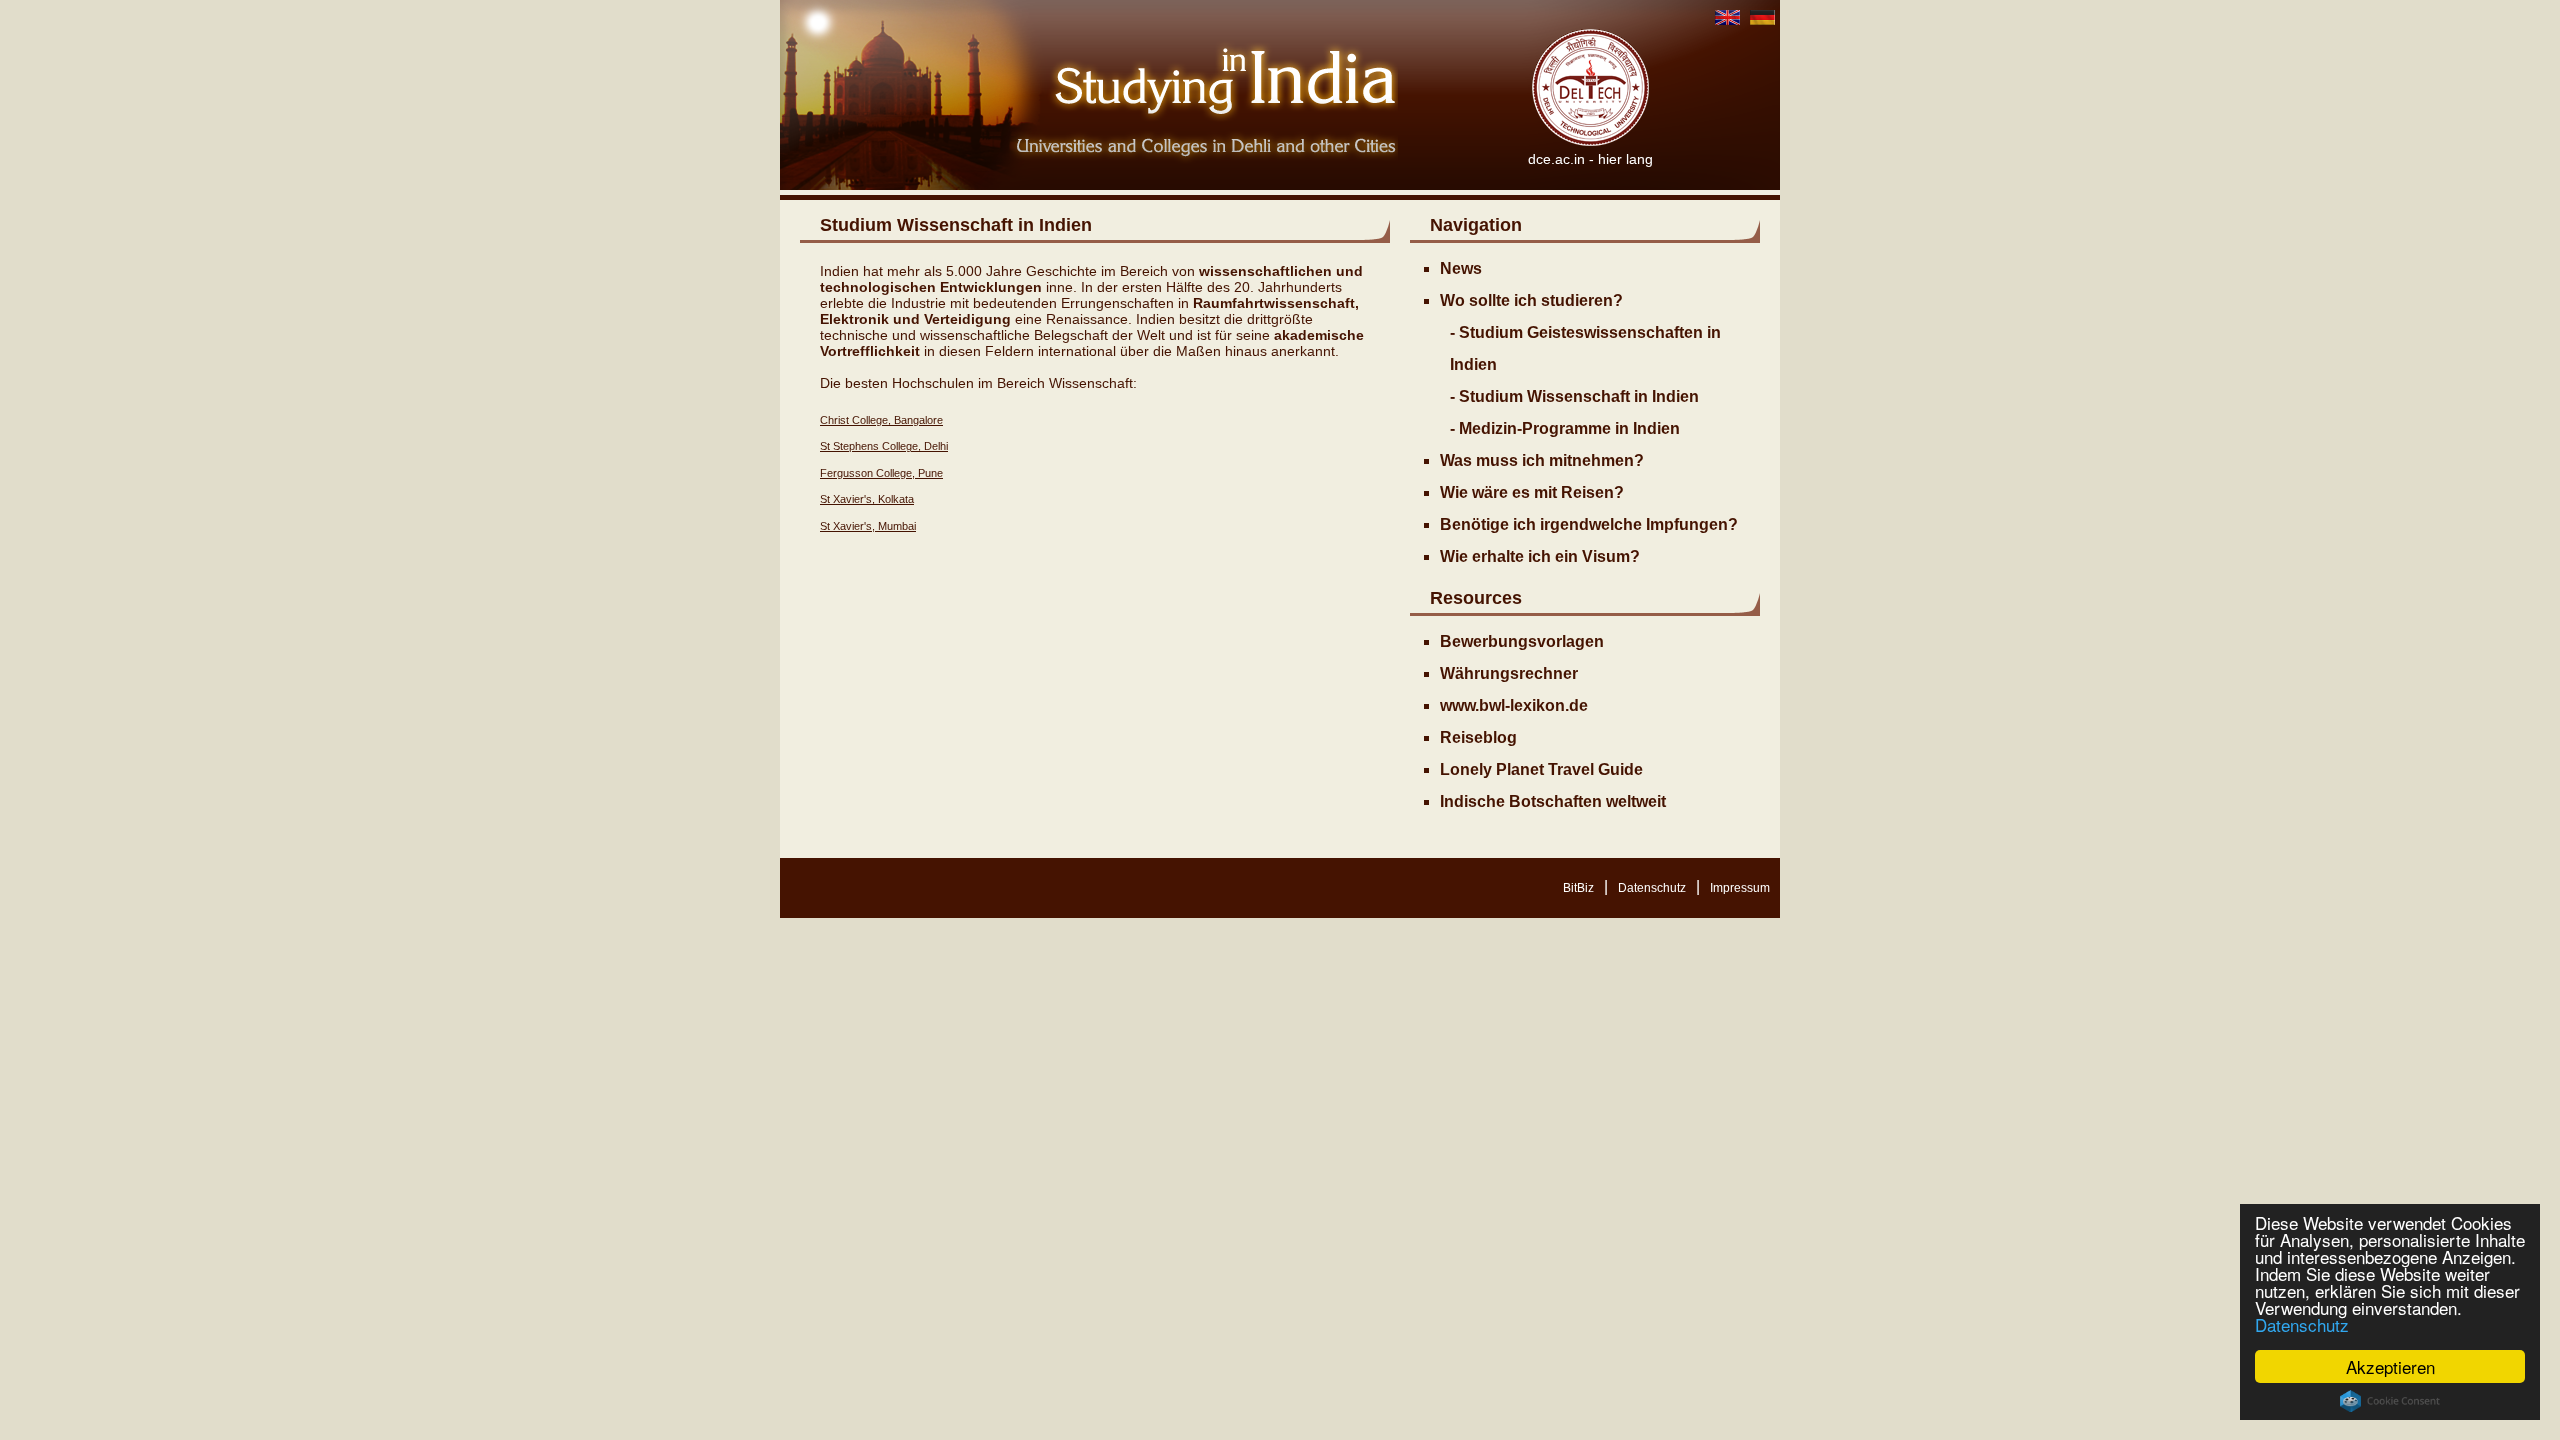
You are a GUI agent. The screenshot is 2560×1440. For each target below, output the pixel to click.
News (1461, 268)
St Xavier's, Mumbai (868, 526)
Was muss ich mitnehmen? (1542, 460)
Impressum (1740, 888)
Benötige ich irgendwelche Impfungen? (1589, 524)
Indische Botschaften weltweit (1553, 801)
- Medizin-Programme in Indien (1565, 428)
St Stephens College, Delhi (884, 446)
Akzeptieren (2390, 1366)
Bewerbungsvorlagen (1522, 641)
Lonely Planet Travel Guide (1541, 769)
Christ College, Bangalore (881, 420)
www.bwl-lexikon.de (1514, 705)
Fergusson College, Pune (881, 473)
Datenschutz (2302, 1324)
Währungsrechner (1509, 673)
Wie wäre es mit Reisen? (1532, 492)
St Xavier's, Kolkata (867, 499)
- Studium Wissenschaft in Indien (1574, 396)
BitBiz (1578, 888)
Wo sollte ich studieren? (1531, 300)
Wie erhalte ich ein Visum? (1540, 556)
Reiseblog (1478, 737)
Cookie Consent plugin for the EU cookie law (2390, 1401)
